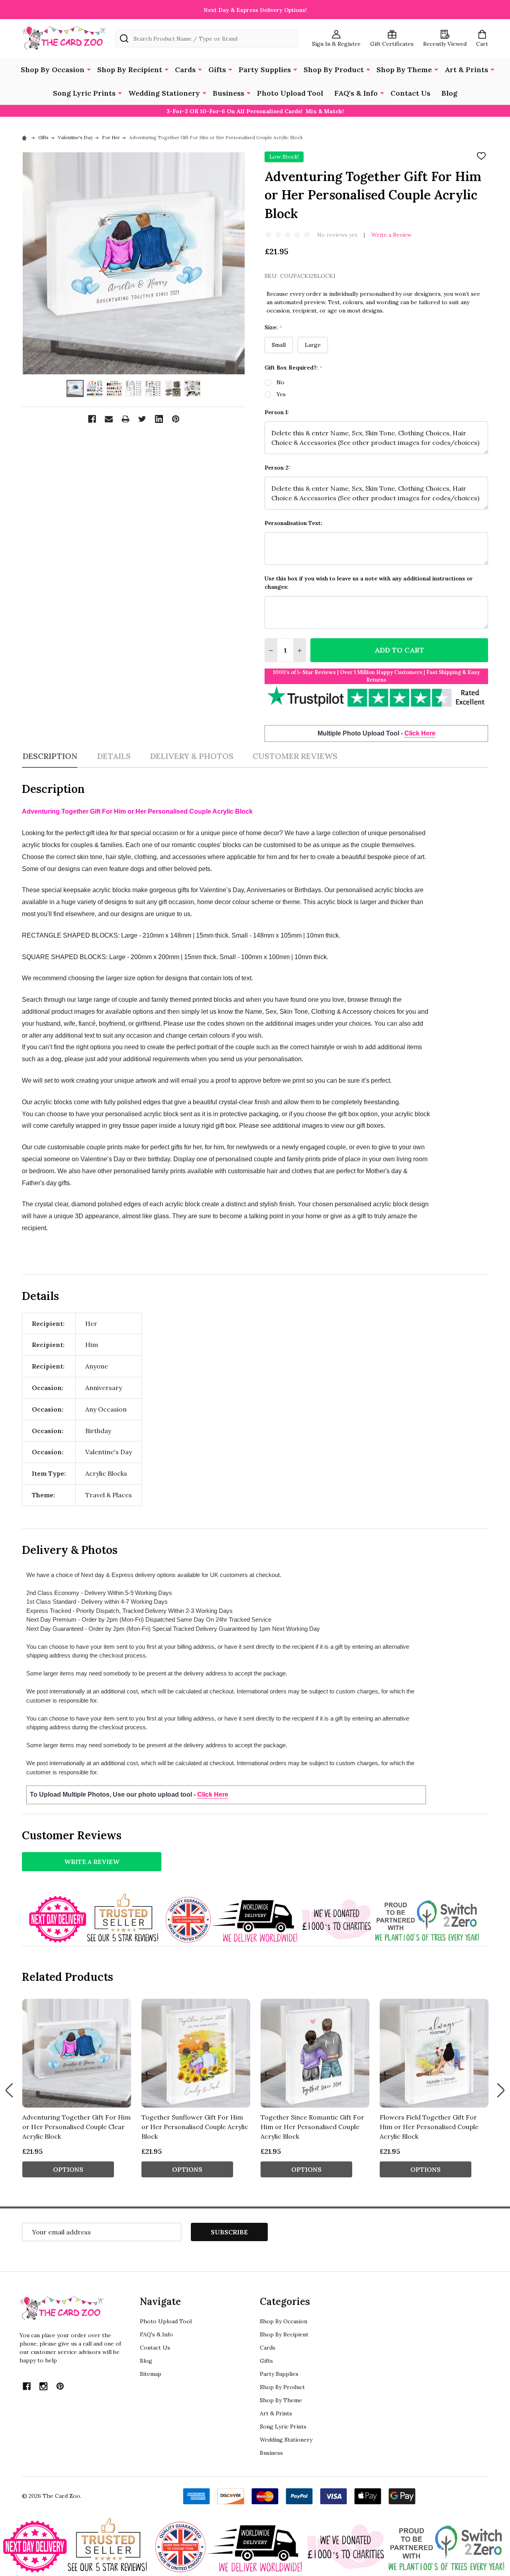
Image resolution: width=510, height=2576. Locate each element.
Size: (274, 327)
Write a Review (391, 235)
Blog (449, 93)
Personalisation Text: (293, 523)
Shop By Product (334, 70)
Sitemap (151, 2374)
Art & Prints (466, 70)
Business (229, 93)
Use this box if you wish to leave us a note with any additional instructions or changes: (369, 583)
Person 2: (277, 468)
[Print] (126, 419)
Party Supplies (265, 70)
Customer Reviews (295, 756)
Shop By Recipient (130, 70)
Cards (185, 70)
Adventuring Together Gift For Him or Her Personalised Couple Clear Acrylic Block (76, 2127)
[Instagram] (43, 2386)
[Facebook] (92, 419)
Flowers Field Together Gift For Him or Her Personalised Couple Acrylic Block (429, 2127)
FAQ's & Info (356, 93)
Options (68, 2169)
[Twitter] (142, 419)
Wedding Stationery (164, 93)
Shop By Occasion (53, 70)
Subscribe (229, 2232)
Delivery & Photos (192, 756)
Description (50, 756)
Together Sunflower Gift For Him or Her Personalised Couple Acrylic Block (195, 2127)
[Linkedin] (159, 419)
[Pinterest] (176, 419)
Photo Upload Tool (290, 93)
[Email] (109, 419)
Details (114, 756)
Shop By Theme (404, 70)
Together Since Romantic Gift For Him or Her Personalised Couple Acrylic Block (312, 2127)
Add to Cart (399, 650)
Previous (9, 2090)
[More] (89, 69)
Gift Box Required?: (294, 368)
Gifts (217, 70)
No (280, 382)
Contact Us (410, 93)
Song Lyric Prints (84, 93)
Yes (281, 394)
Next (501, 2090)
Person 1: (277, 412)
